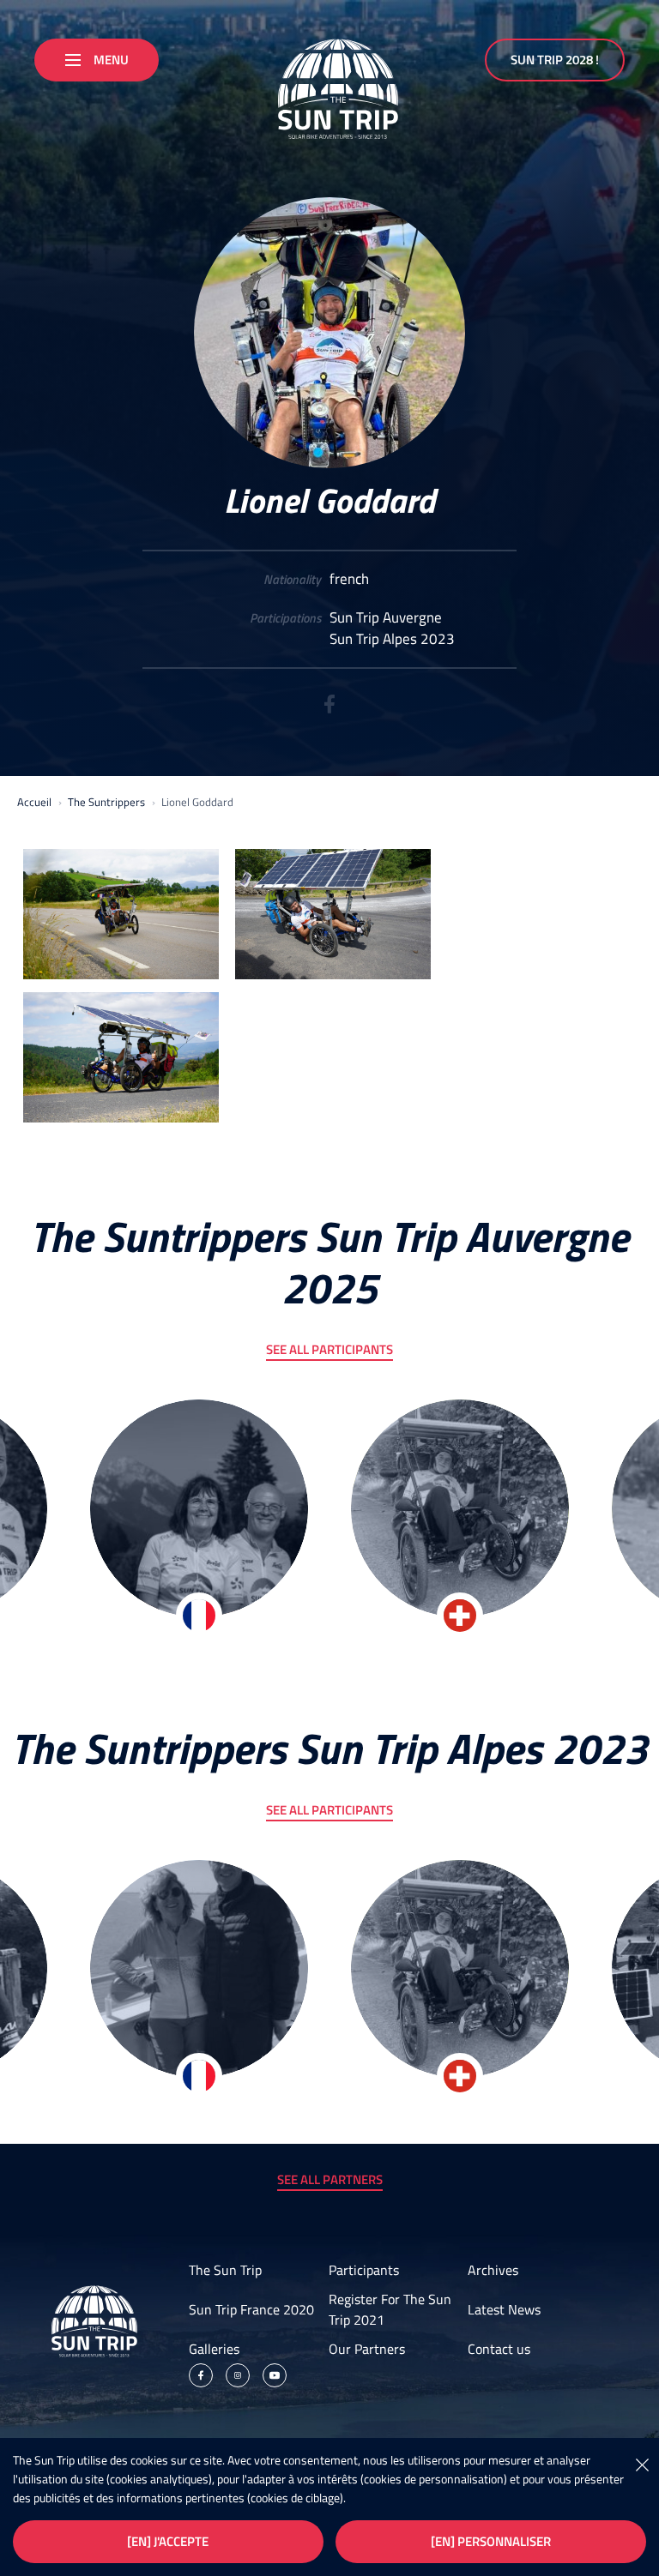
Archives (493, 2270)
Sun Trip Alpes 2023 (392, 639)
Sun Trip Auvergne (386, 618)
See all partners (330, 2179)
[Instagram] (238, 2375)
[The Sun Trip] (329, 82)
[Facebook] (329, 710)
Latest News (504, 2309)
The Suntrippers (106, 802)
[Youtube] (275, 2375)
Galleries (214, 2349)
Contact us (499, 2349)
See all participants (329, 1349)
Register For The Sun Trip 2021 (390, 2309)
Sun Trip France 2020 (251, 2309)
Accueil (34, 802)
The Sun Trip (225, 2270)
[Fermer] (642, 2464)
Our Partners (367, 2349)
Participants (364, 2270)
